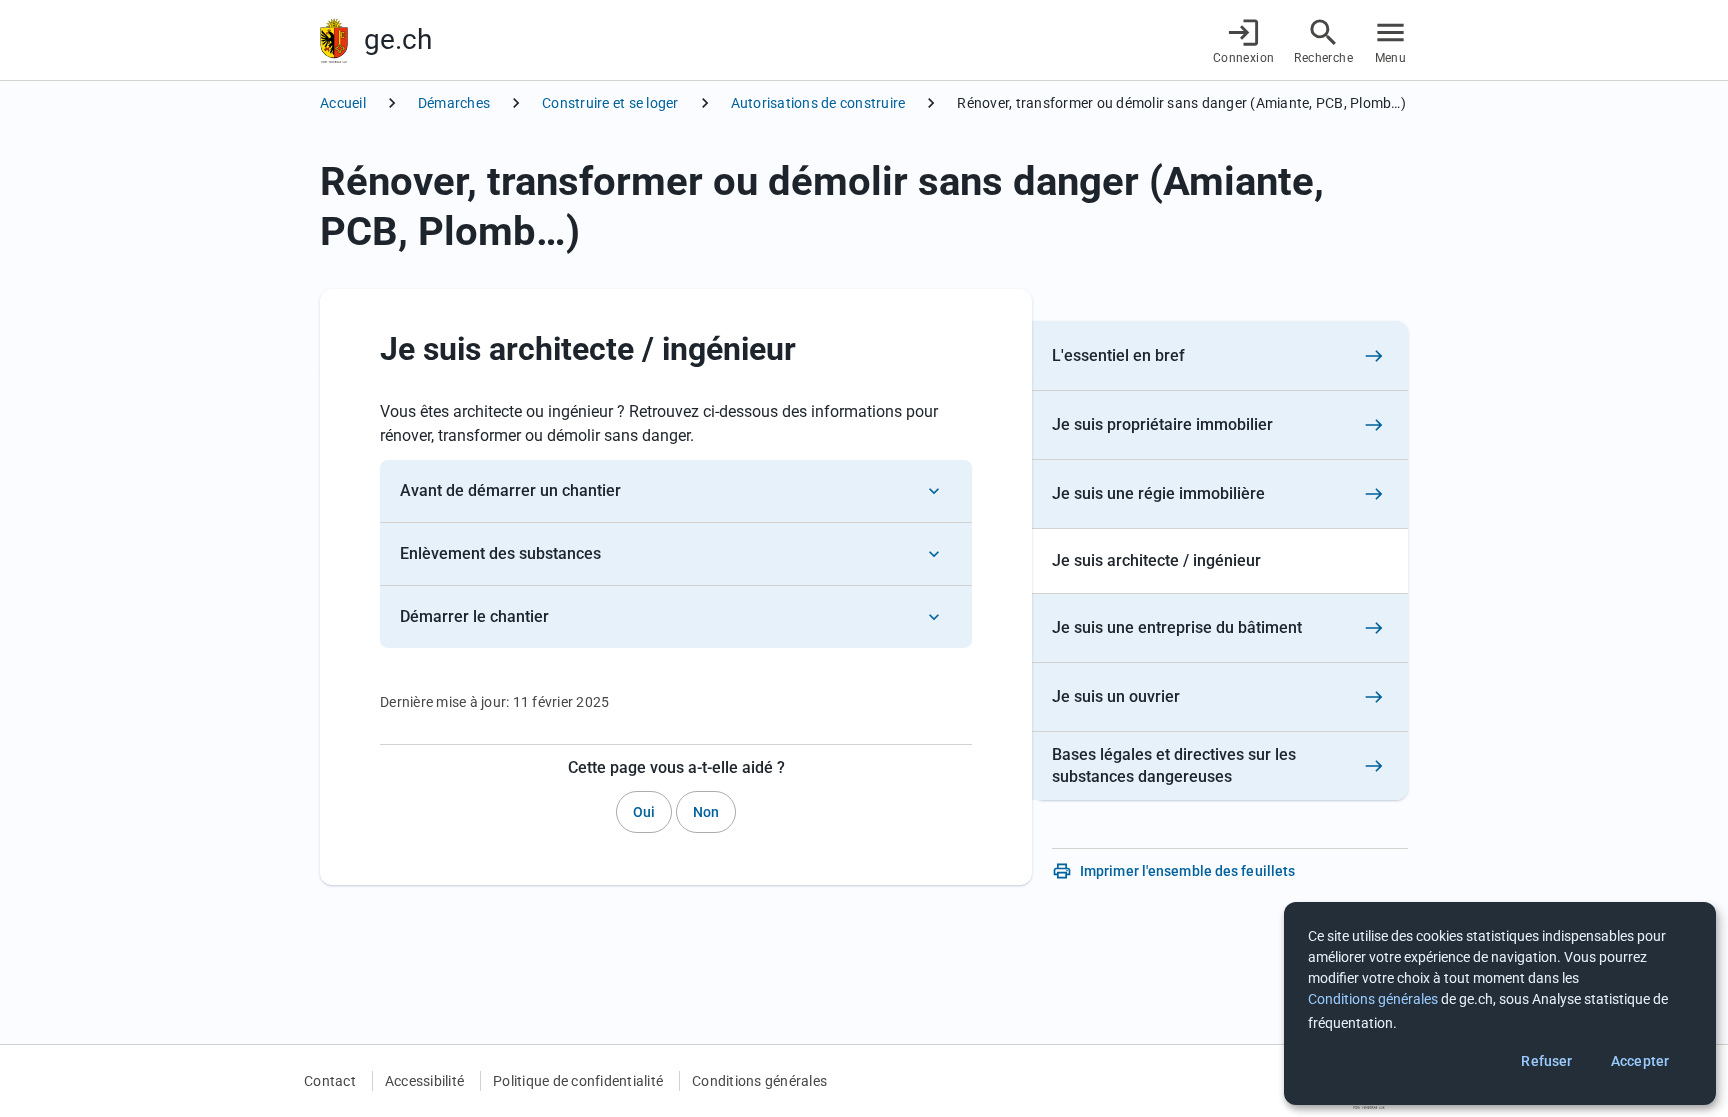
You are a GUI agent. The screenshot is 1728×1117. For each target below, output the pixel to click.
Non (706, 812)
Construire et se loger (610, 103)
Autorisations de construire (818, 103)
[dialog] (1500, 1003)
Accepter (1640, 1061)
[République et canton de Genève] (334, 40)
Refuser (1546, 1061)
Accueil (343, 103)
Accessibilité (424, 1081)
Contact (330, 1081)
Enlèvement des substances (500, 553)
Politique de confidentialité (578, 1081)
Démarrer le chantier (474, 616)
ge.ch (398, 39)
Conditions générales (759, 1081)
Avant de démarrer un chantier (510, 490)
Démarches (454, 103)
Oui (644, 812)
